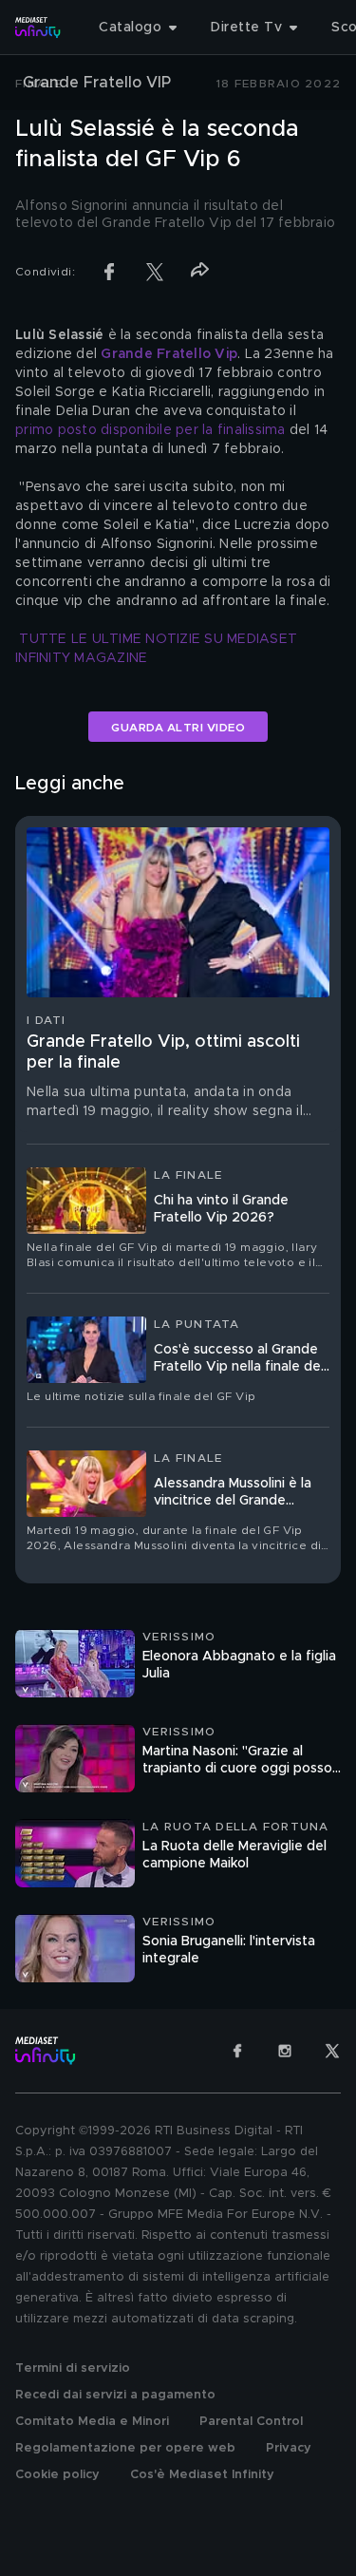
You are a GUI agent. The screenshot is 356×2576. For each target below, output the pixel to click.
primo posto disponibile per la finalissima (150, 430)
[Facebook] (237, 2051)
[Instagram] (285, 2051)
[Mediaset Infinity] (38, 28)
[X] (332, 2051)
